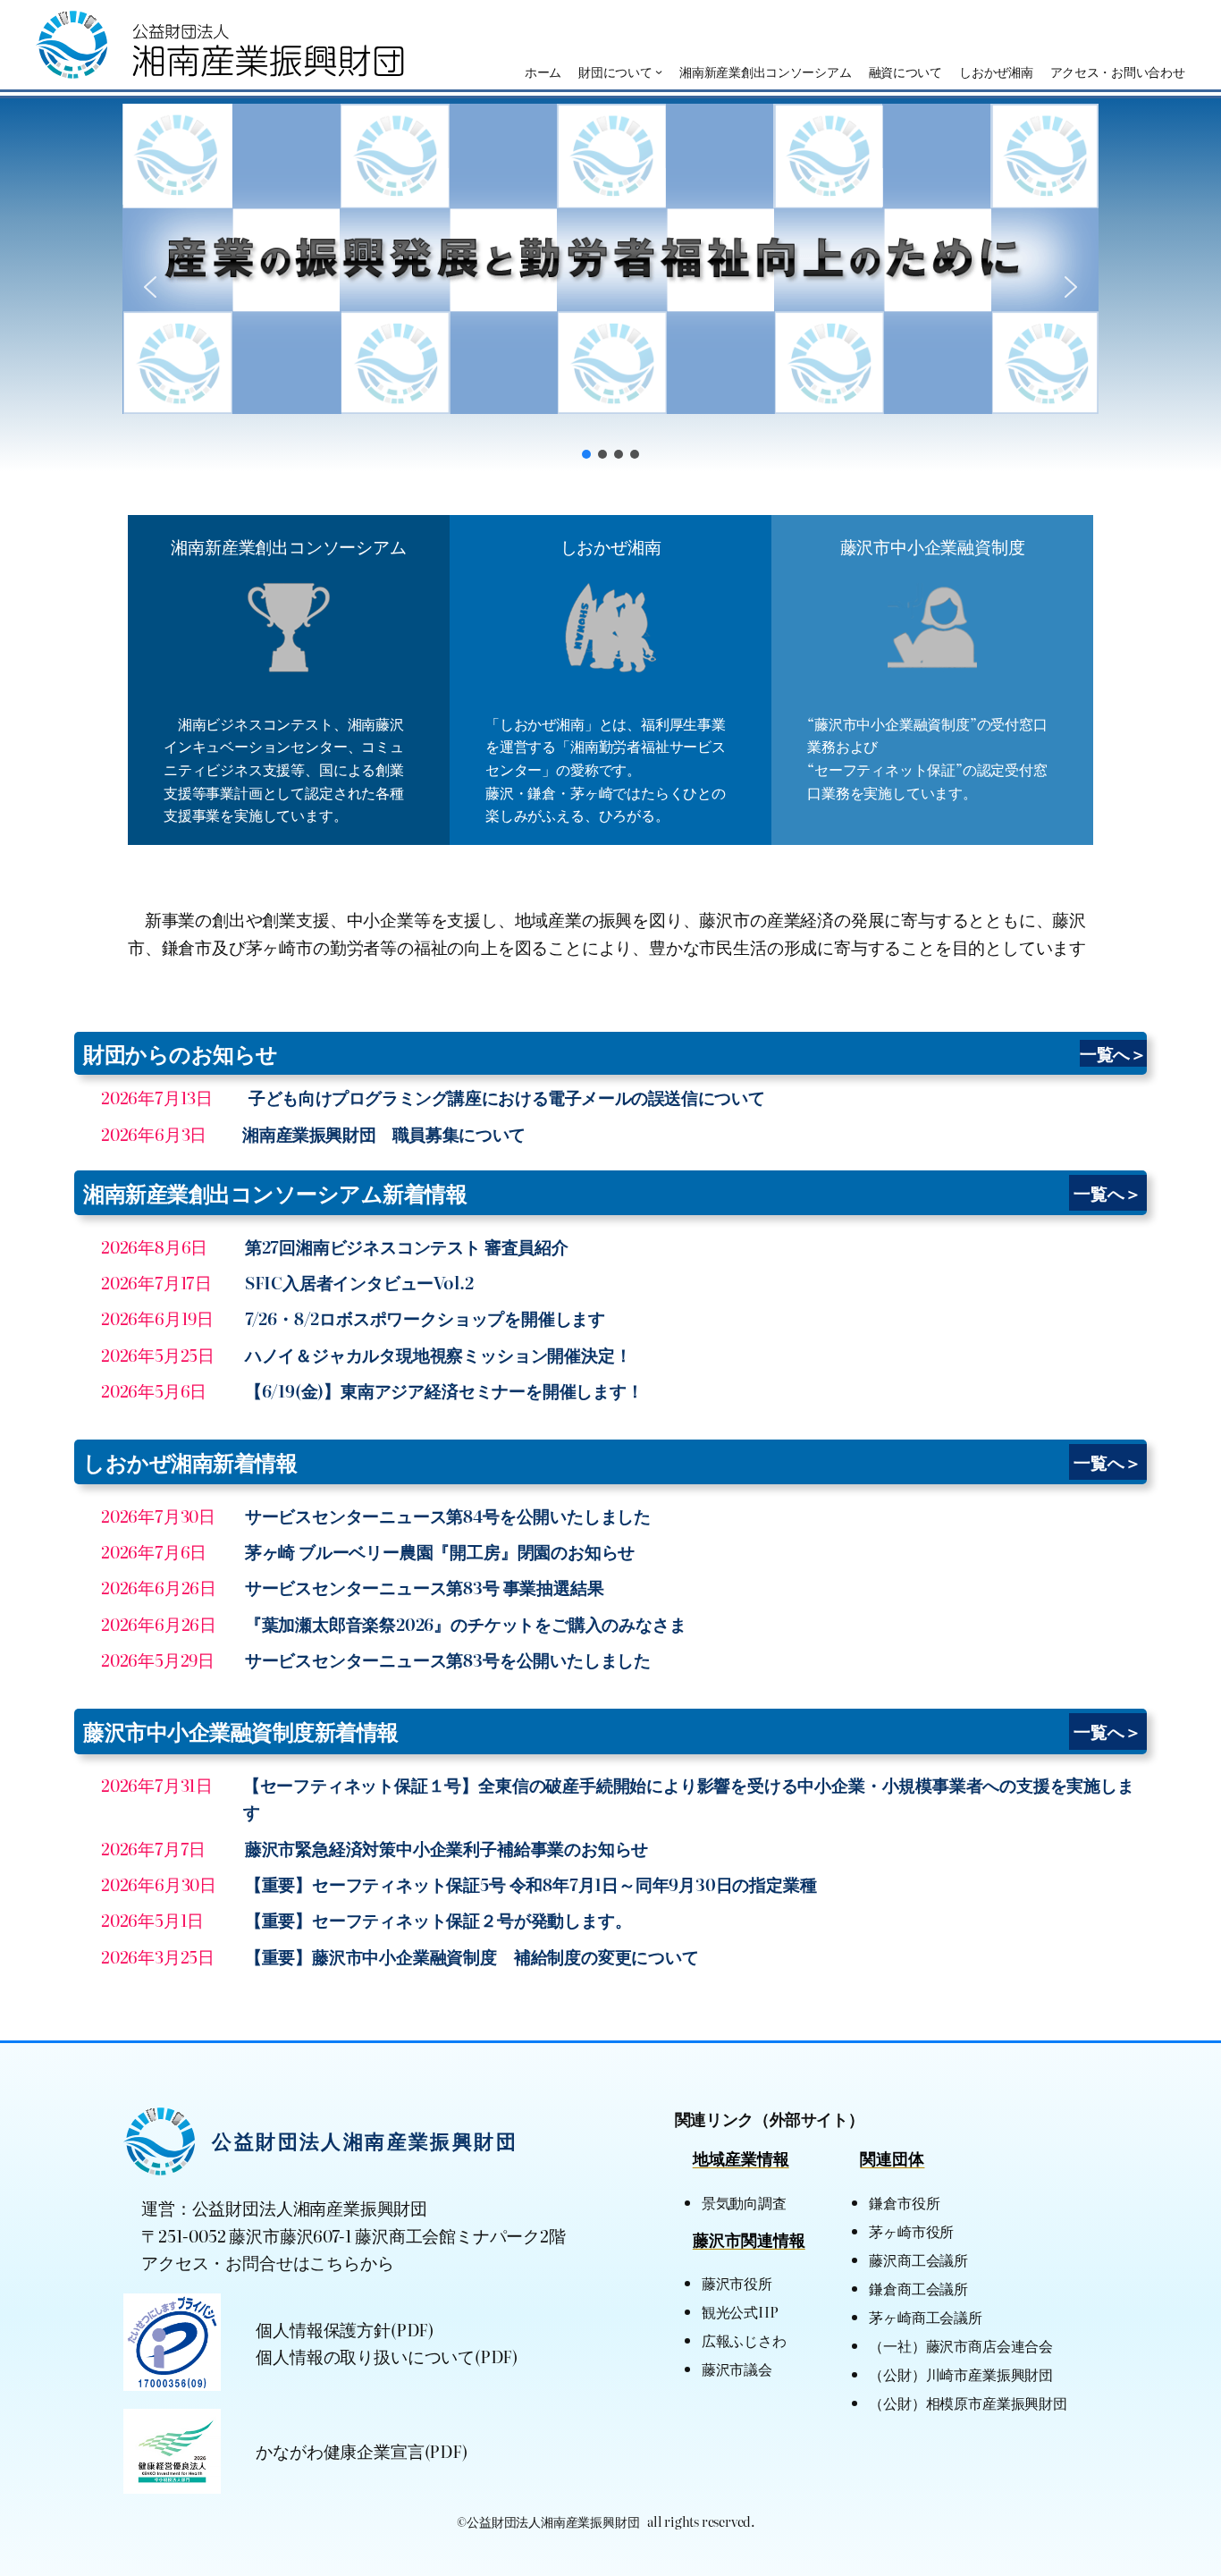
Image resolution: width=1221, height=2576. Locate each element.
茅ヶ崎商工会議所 (925, 2317)
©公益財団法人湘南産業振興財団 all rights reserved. (606, 2521)
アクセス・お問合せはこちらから (267, 2262)
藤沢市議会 (737, 2369)
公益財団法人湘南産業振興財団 (365, 2141)
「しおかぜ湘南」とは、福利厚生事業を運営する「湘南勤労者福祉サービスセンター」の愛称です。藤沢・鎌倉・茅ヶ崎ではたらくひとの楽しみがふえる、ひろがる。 (606, 769)
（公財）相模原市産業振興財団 (968, 2403)
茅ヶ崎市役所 (911, 2231)
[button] (611, 259)
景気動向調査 (744, 2202)
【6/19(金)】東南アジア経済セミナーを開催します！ (444, 1390)
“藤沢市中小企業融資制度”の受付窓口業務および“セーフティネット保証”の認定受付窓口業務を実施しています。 (927, 758)
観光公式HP (740, 2311)
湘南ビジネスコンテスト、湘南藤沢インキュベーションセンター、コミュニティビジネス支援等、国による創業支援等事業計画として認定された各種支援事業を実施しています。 (284, 769)
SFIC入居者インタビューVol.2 (359, 1282)
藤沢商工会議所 (918, 2259)
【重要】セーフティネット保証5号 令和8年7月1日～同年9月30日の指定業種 (531, 1883)
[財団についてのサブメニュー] (659, 72)
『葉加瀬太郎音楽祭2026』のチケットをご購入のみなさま (466, 1623)
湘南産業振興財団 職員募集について (383, 1133)
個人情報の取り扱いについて (365, 2356)
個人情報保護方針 (323, 2329)
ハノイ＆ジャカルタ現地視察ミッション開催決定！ (438, 1354)
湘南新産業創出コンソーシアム (288, 546)
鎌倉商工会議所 (918, 2288)
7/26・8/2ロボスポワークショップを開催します (425, 1318)
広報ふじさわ (744, 2340)
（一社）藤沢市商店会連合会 (961, 2345)
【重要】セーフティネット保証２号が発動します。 (438, 1919)
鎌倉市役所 (904, 2202)
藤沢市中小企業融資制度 (933, 546)
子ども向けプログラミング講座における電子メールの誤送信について (506, 1097)
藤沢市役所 (737, 2283)
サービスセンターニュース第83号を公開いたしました (448, 1659)
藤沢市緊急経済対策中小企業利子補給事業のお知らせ (446, 1848)
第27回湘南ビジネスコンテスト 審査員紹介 (407, 1246)
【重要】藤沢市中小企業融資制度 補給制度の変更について (472, 1956)
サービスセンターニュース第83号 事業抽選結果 (425, 1587)
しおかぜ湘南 (611, 546)
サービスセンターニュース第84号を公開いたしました (448, 1515)
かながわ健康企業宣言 (340, 2450)
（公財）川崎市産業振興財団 (961, 2374)
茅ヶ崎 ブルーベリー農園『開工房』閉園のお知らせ (440, 1551)
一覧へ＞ (1113, 1053)
